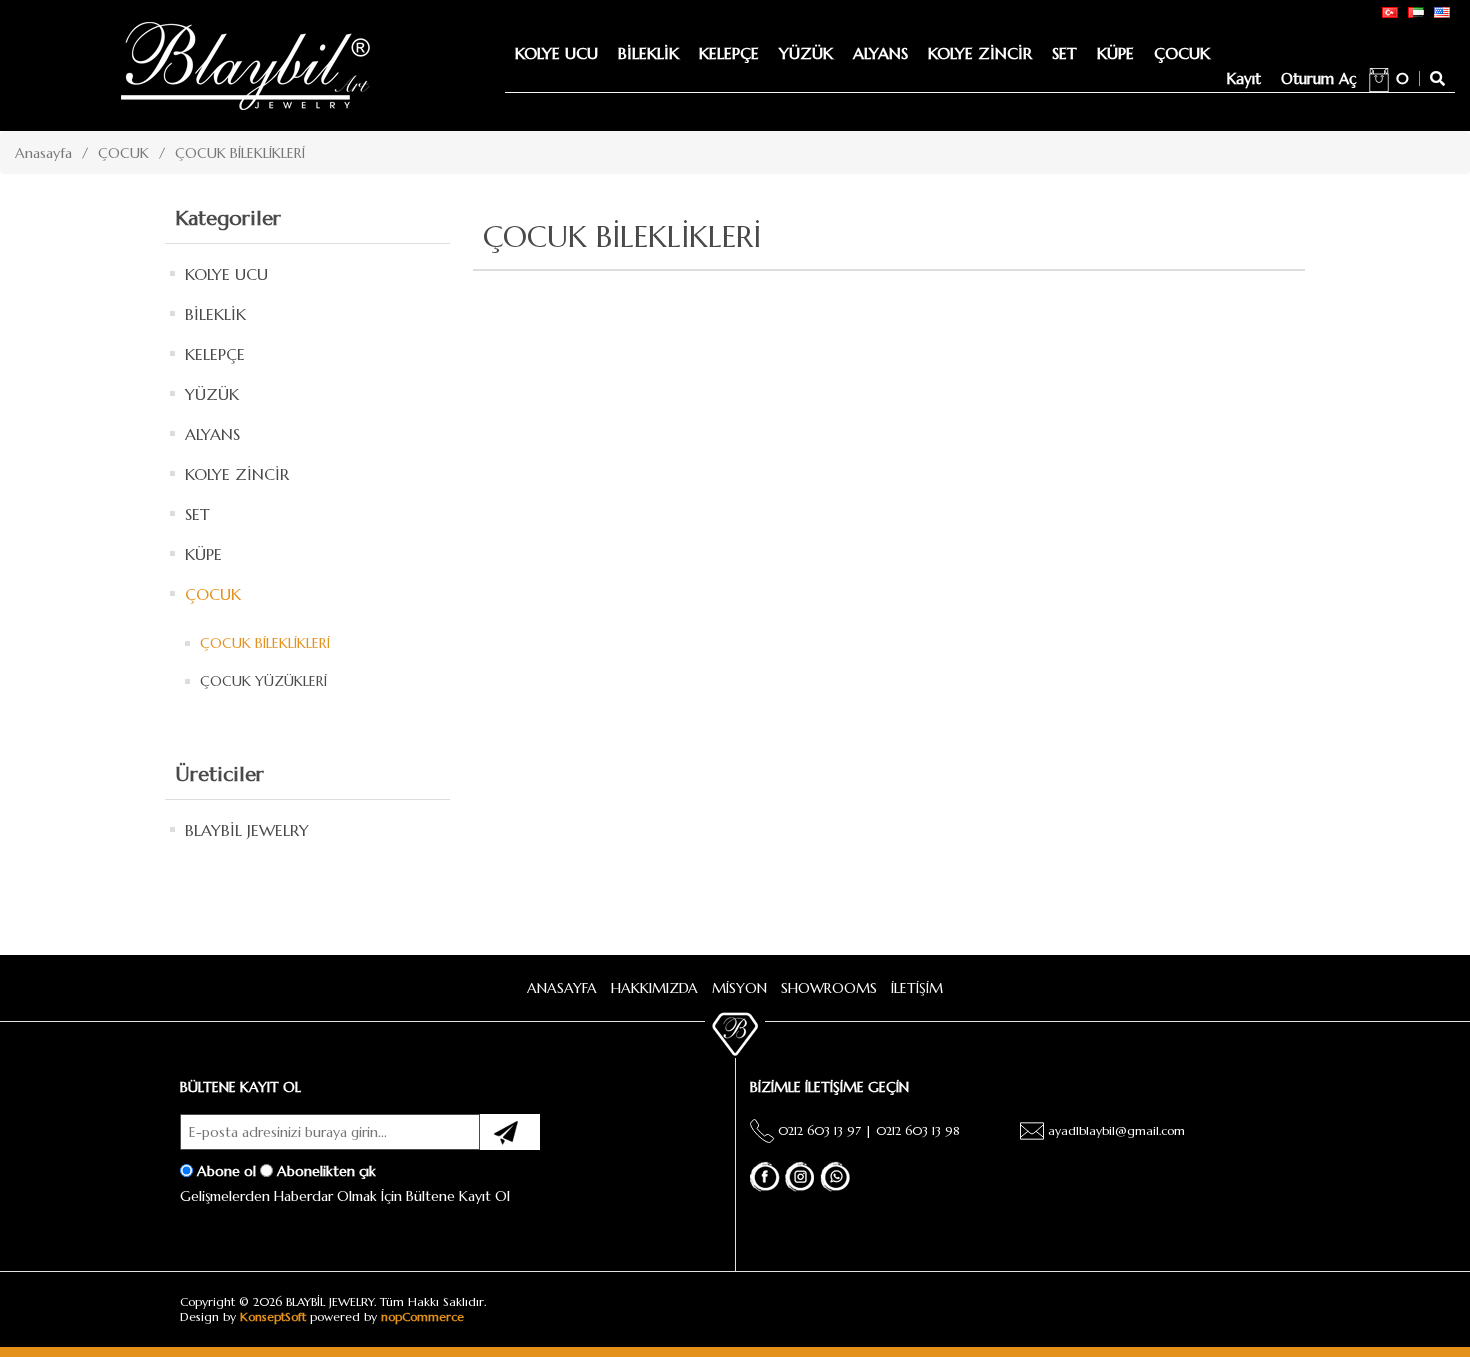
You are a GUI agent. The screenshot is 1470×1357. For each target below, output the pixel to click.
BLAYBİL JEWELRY (247, 830)
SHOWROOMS (829, 988)
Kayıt (1243, 78)
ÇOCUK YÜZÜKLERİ (263, 681)
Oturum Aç (1319, 78)
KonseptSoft (273, 1316)
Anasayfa (43, 153)
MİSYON (739, 988)
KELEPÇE (729, 53)
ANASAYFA (562, 988)
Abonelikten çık (326, 1170)
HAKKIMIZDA (654, 988)
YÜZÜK (806, 53)
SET (1064, 53)
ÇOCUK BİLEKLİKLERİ (265, 643)
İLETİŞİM (917, 988)
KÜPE (1115, 53)
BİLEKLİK (648, 53)
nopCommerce (422, 1316)
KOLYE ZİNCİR (980, 53)
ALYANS (880, 53)
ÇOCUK (1182, 53)
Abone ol (226, 1170)
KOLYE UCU (556, 53)
